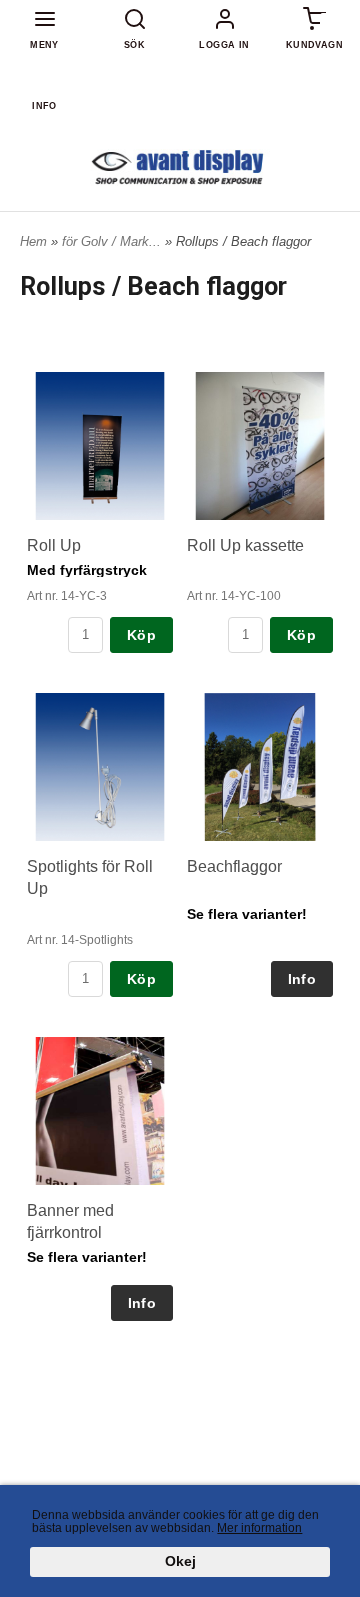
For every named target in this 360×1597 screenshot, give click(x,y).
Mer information (259, 1528)
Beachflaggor (234, 866)
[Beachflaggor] (260, 767)
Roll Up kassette (245, 545)
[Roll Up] (100, 446)
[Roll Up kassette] (260, 446)
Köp (141, 635)
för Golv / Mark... (113, 241)
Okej (180, 1561)
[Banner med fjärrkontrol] (100, 1111)
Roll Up (54, 545)
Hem (33, 241)
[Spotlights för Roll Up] (100, 767)
